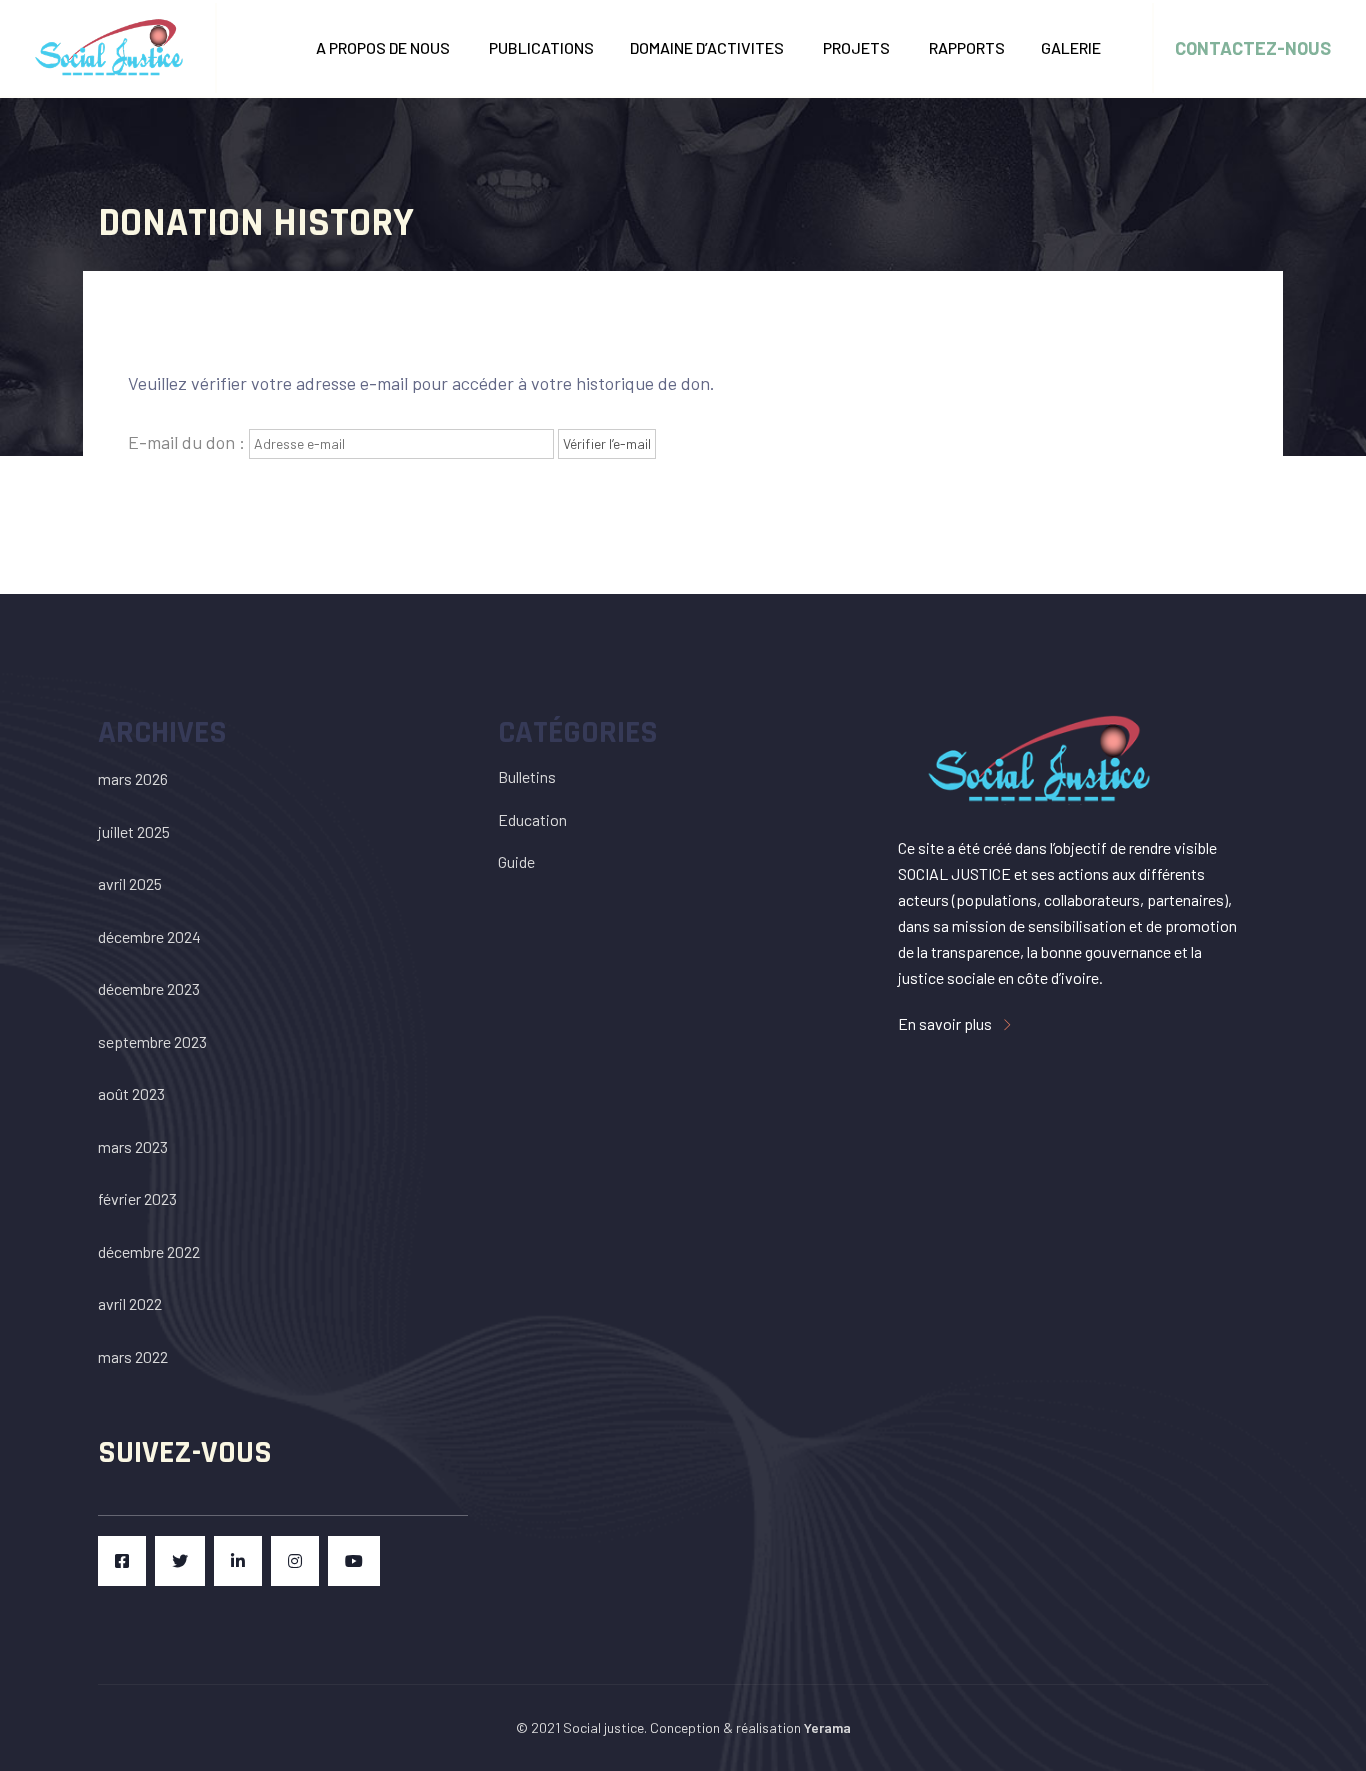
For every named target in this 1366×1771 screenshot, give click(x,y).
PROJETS (858, 47)
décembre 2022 (149, 1251)
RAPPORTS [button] (967, 47)
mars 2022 (133, 1356)
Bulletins (527, 776)
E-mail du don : (186, 442)
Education (532, 819)
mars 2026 (133, 778)
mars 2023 (133, 1146)
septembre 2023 (152, 1041)
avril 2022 (130, 1303)
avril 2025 (130, 883)
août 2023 (131, 1093)
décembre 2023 (149, 988)
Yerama (827, 1727)
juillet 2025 (134, 831)
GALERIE (1072, 47)
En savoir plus (946, 1023)
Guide (516, 861)
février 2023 (137, 1198)
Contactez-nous (1253, 48)
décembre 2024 (149, 936)
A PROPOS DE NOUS (384, 47)
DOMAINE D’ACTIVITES (708, 47)
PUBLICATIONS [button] (541, 47)
